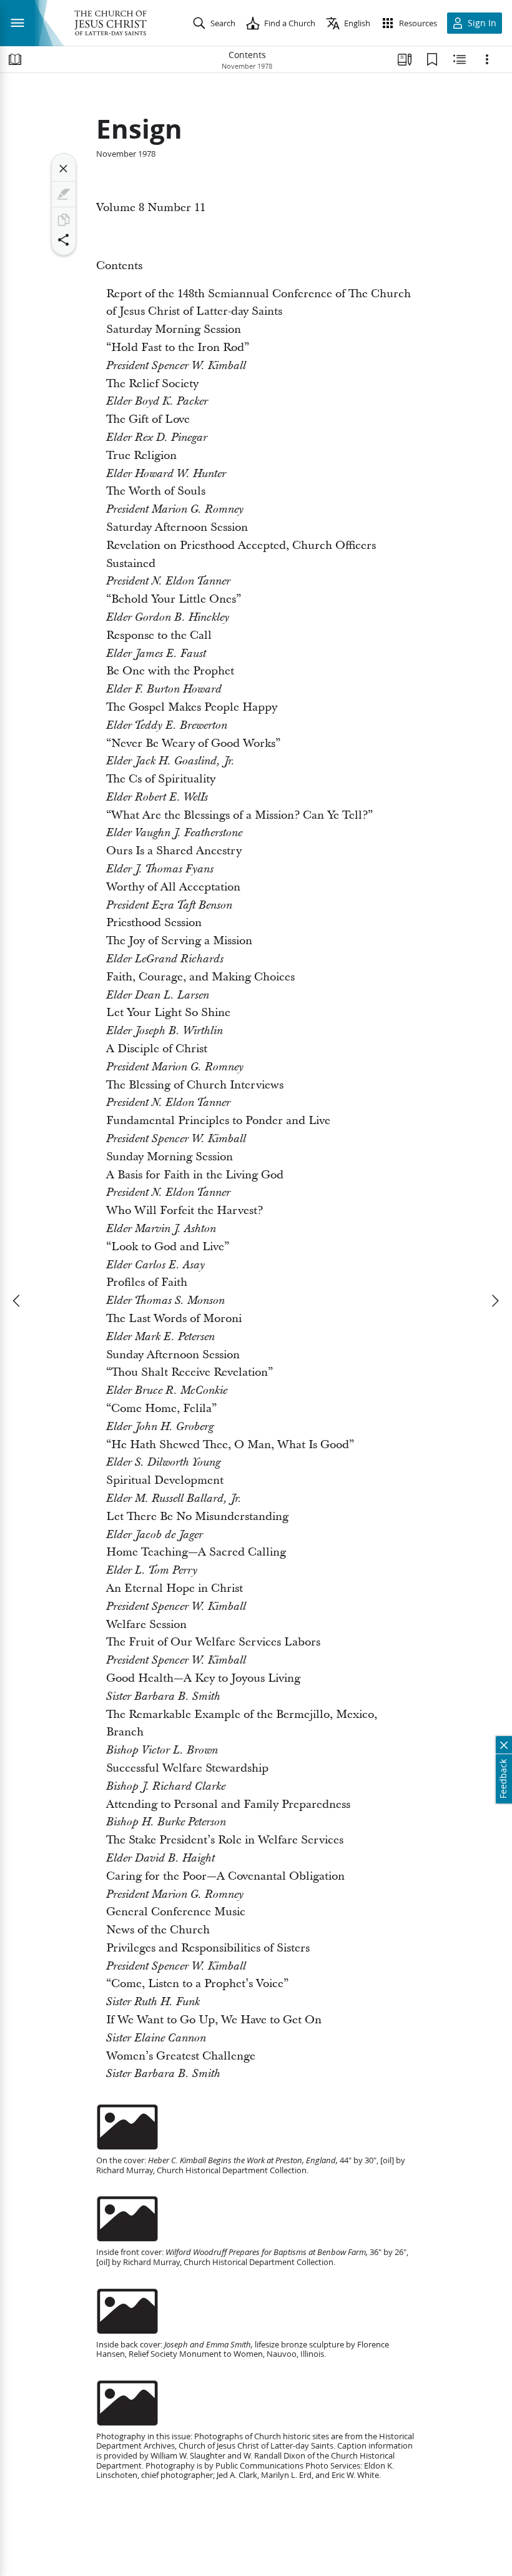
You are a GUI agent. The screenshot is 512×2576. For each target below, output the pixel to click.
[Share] (64, 240)
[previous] (17, 1301)
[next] (495, 1301)
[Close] (64, 169)
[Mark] (64, 194)
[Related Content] (460, 59)
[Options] (487, 59)
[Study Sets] (405, 59)
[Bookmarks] (432, 59)
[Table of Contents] (15, 59)
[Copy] (64, 220)
